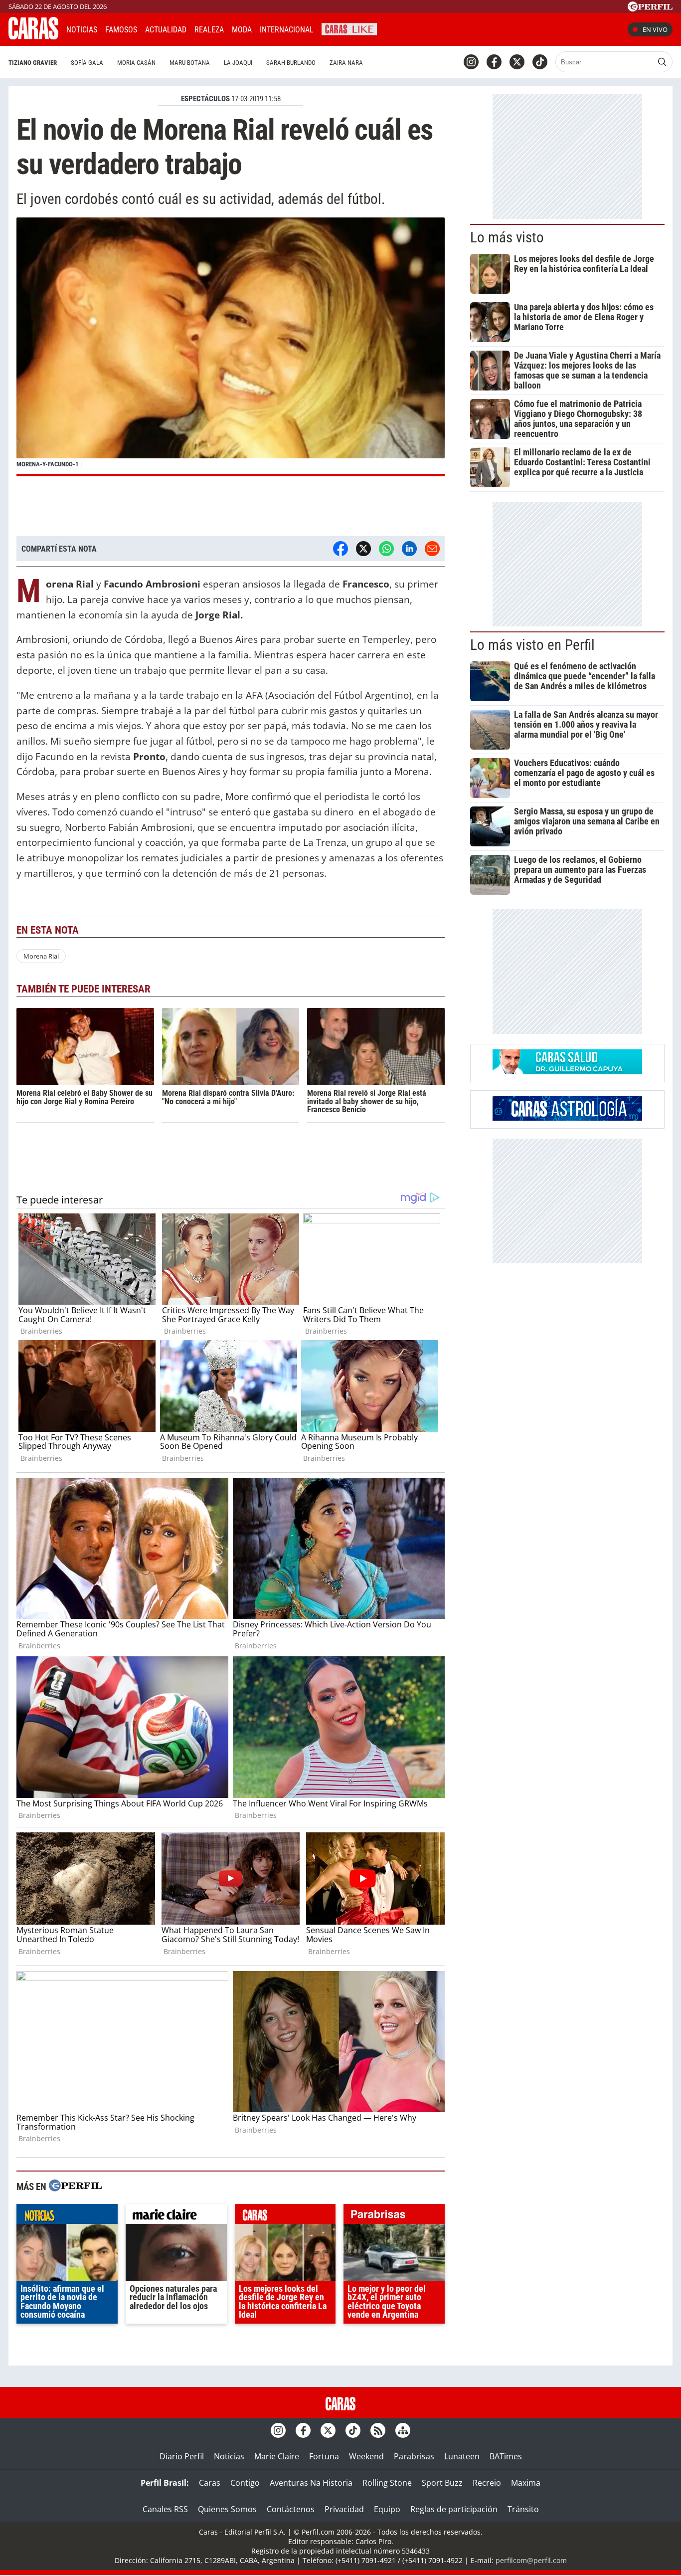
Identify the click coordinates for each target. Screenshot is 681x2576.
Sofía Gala (87, 63)
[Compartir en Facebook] (340, 549)
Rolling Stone (387, 2483)
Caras (210, 2483)
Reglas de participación (454, 2509)
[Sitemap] (403, 2430)
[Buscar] (662, 62)
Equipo (387, 2509)
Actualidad (166, 30)
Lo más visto (507, 237)
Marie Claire (277, 2456)
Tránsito (523, 2509)
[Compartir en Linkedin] (409, 549)
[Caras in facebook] (494, 62)
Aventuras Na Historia (311, 2483)
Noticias (82, 30)
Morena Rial (41, 956)
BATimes (506, 2456)
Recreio (487, 2483)
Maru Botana (190, 63)
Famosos (121, 30)
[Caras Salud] (567, 1071)
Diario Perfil (182, 2456)
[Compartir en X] (363, 549)
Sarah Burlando (291, 63)
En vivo (655, 29)
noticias (67, 2216)
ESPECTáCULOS (205, 99)
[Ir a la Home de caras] (33, 36)
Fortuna (324, 2456)
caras (285, 2216)
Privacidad (344, 2509)
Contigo (245, 2483)
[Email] (432, 549)
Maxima (526, 2483)
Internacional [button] (287, 30)
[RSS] (378, 2430)
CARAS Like (349, 28)
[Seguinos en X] (517, 62)
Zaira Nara (346, 63)
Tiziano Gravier (33, 63)
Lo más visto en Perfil (532, 645)
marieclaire (176, 2216)
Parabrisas (414, 2456)
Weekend (366, 2456)
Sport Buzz (442, 2483)
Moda (242, 30)
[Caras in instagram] (471, 62)
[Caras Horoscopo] (567, 1118)
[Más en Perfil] (75, 2187)
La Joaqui (238, 63)
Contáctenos (291, 2509)
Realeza (209, 30)
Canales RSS (165, 2509)
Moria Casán (136, 63)
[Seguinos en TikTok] (540, 62)
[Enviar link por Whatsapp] (386, 549)
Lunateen (462, 2456)
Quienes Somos (227, 2509)
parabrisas (394, 2216)
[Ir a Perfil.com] (650, 8)
